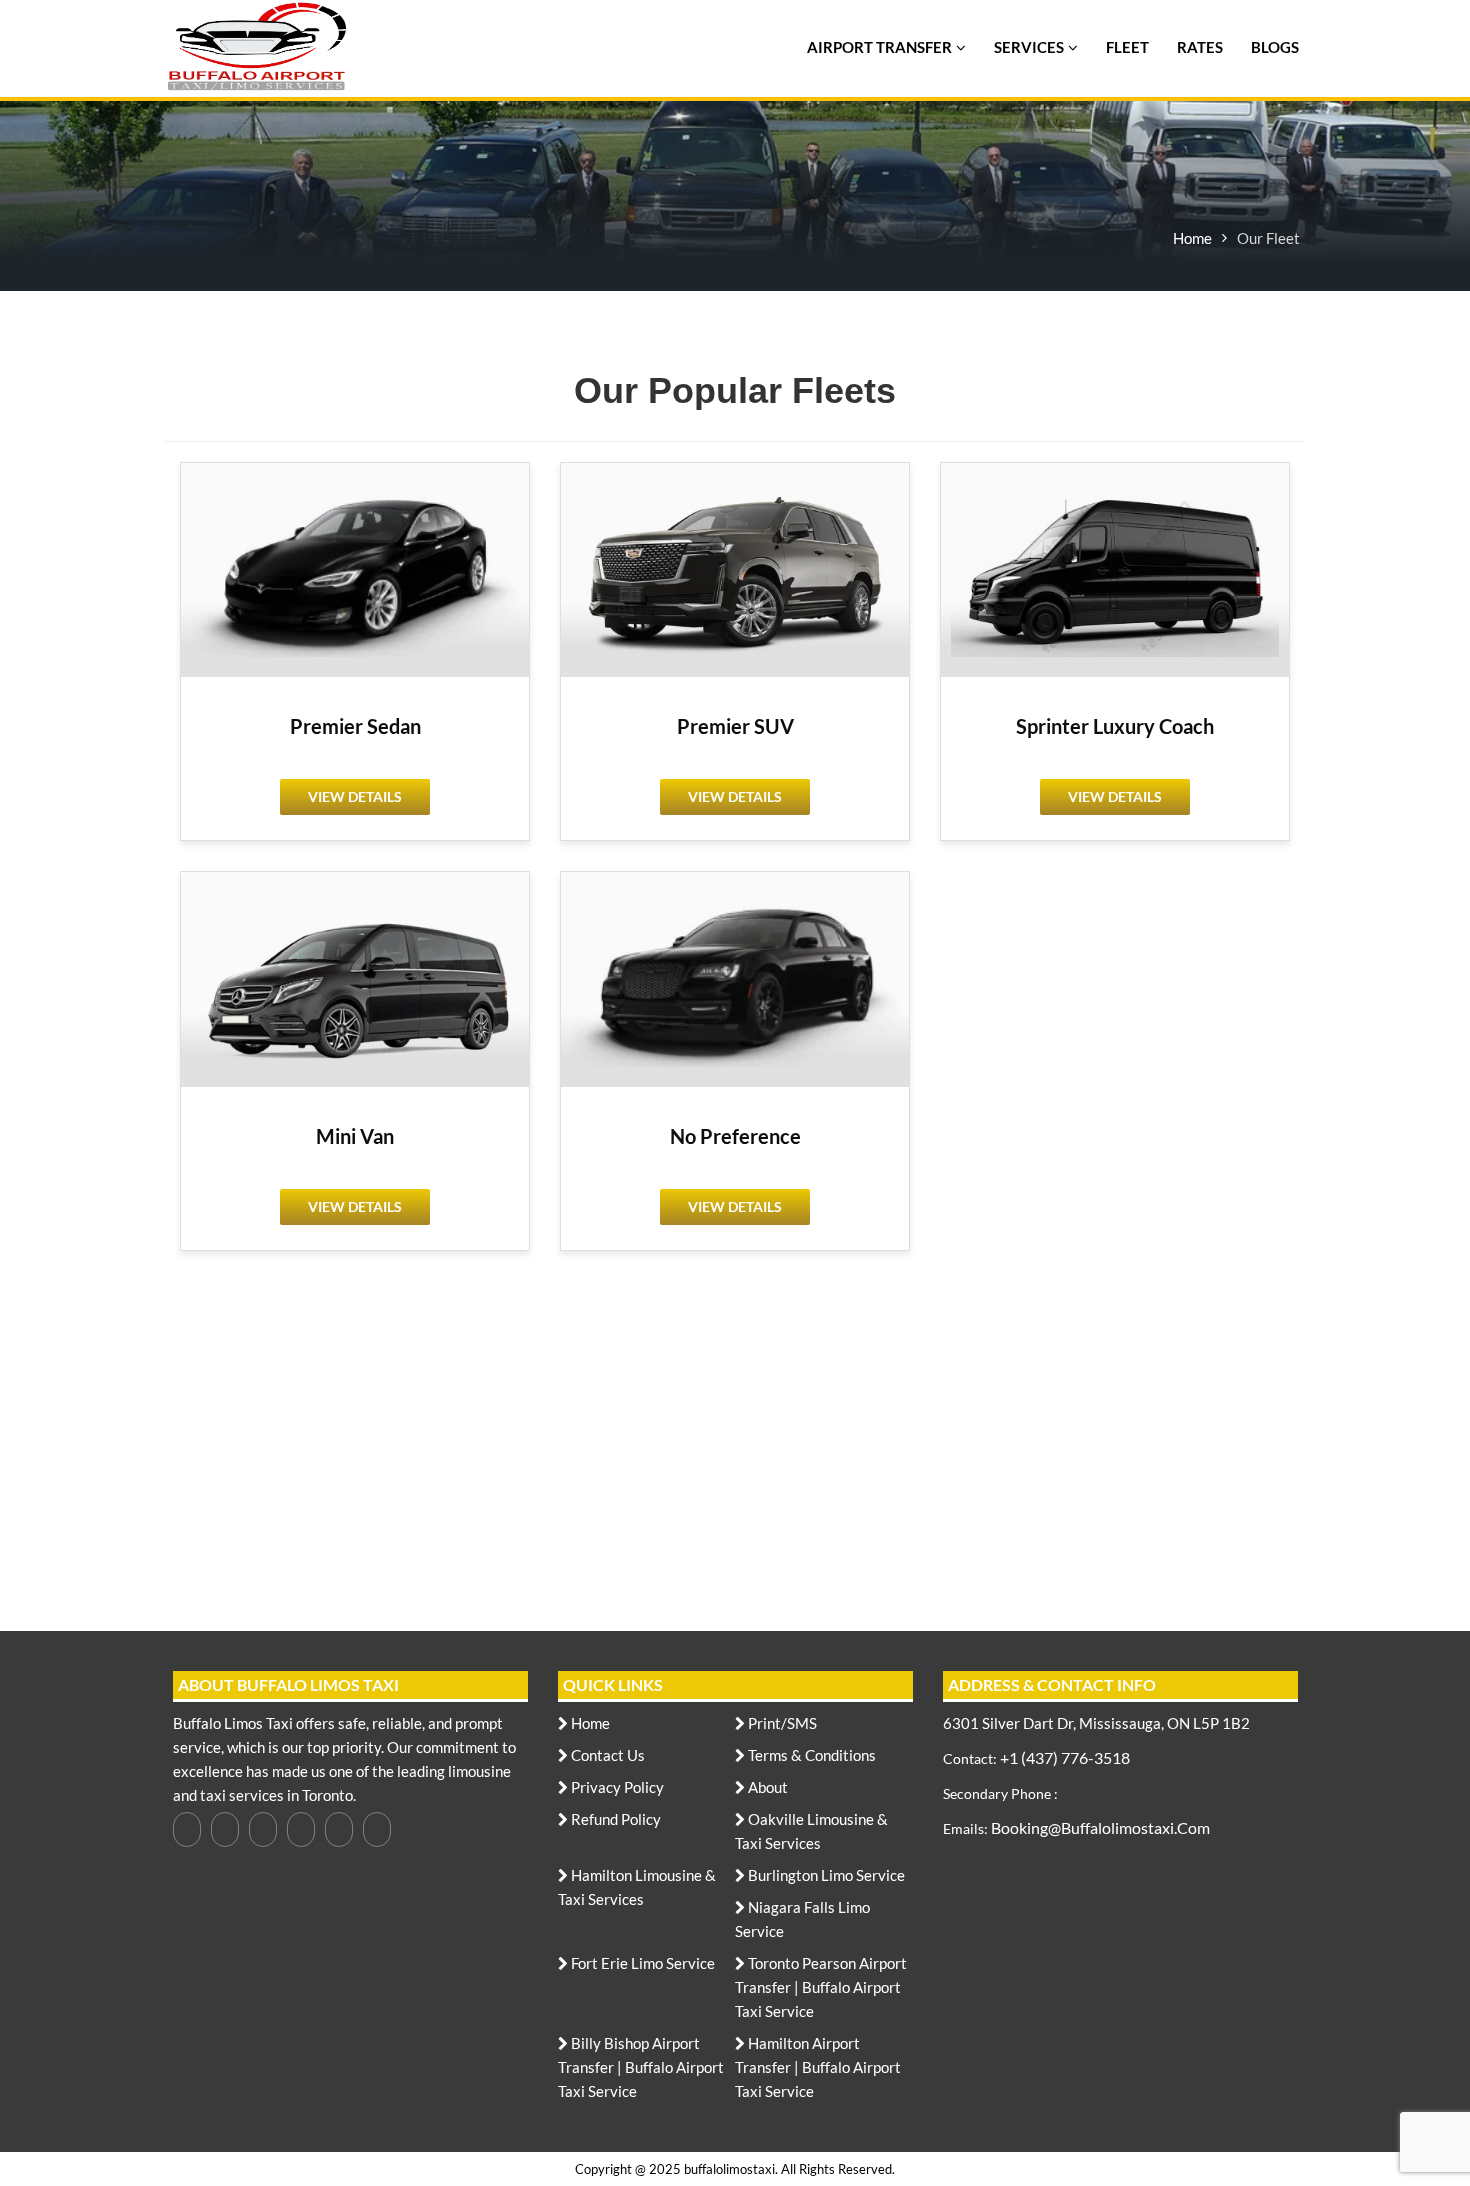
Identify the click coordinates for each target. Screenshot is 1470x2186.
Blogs (1275, 47)
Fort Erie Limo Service (641, 1963)
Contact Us (606, 1755)
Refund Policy (614, 1819)
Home (1192, 238)
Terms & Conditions (810, 1755)
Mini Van (355, 1136)
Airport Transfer (879, 47)
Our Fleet (1268, 238)
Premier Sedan (355, 726)
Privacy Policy (616, 1787)
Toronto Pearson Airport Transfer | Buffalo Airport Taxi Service (821, 1987)
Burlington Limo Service (825, 1875)
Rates (1200, 47)
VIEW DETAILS (355, 796)
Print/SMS (781, 1723)
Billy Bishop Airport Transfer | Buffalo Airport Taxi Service (641, 2067)
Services (1029, 47)
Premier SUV (735, 726)
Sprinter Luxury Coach (1115, 726)
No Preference (735, 1136)
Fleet (1127, 47)
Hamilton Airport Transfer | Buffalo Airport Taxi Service (818, 2067)
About (766, 1787)
